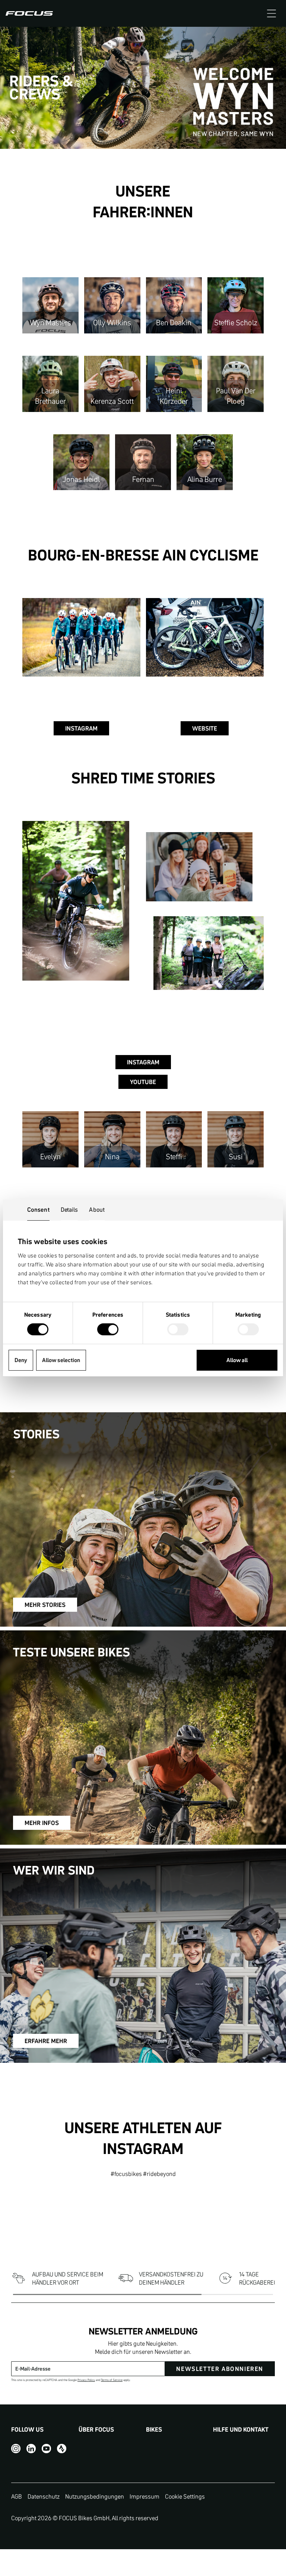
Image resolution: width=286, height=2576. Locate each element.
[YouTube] (46, 2448)
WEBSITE (205, 728)
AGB (17, 2496)
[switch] (108, 1330)
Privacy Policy (86, 2380)
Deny (21, 1360)
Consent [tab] (38, 1209)
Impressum (144, 2496)
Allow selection (61, 1360)
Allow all (237, 1360)
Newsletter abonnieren (220, 2369)
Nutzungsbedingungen (95, 2496)
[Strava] (62, 2448)
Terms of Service (112, 2380)
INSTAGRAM (81, 728)
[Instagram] (16, 2448)
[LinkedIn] (31, 2448)
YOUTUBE (143, 1082)
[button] (271, 13)
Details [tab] (69, 1209)
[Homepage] (29, 13)
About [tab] (97, 1209)
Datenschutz (44, 2496)
